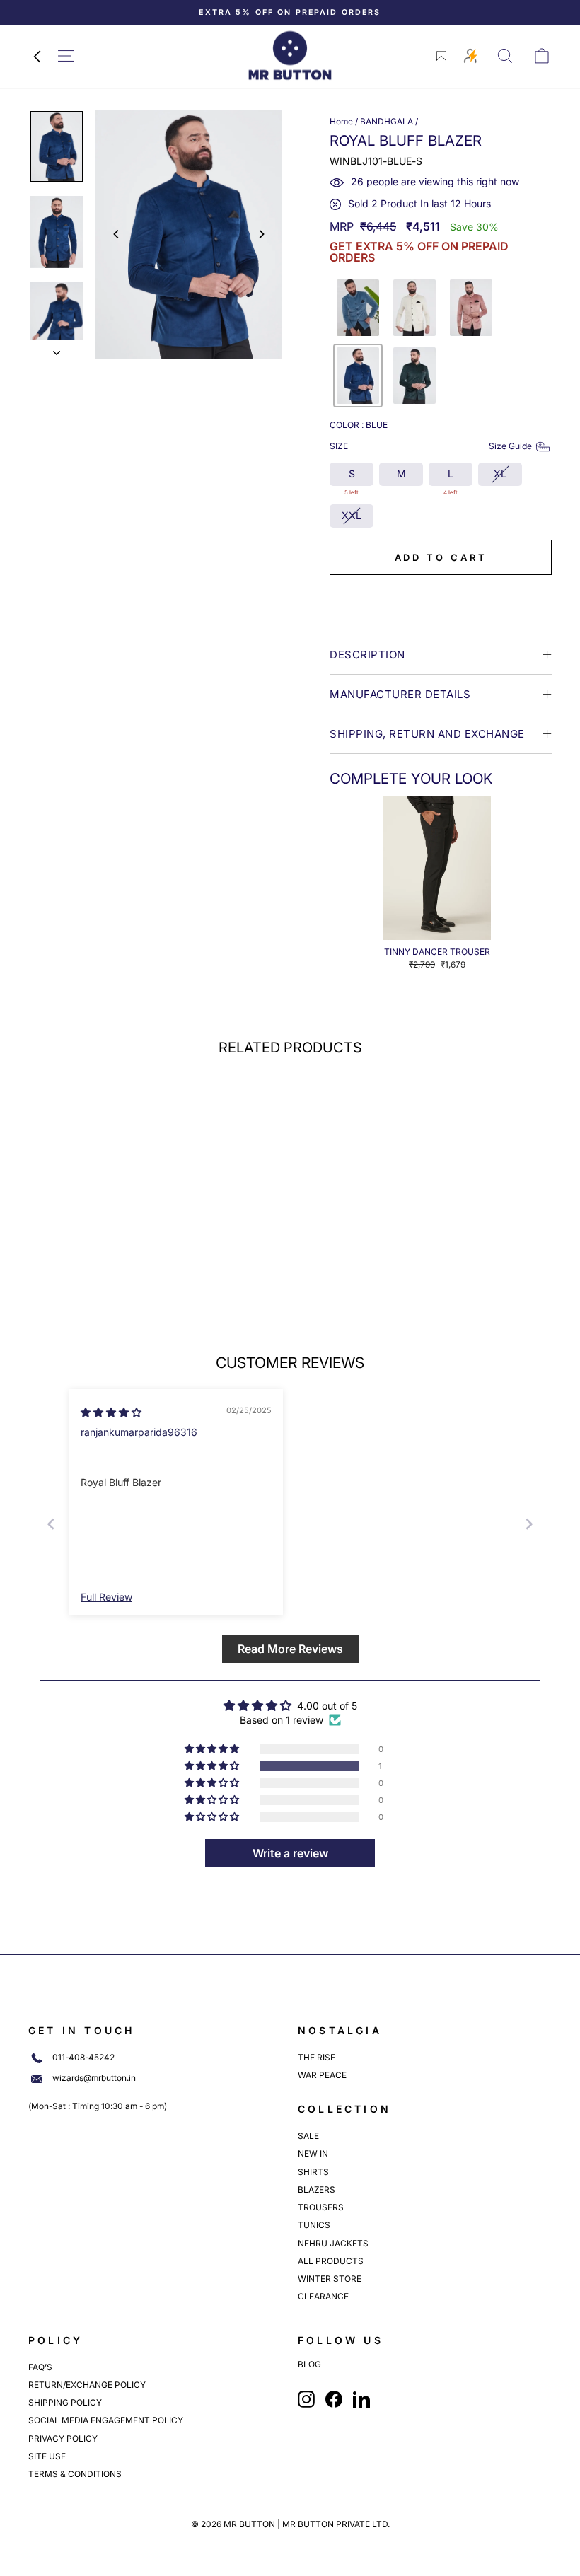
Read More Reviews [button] (290, 1649)
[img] (111, 1412)
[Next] (261, 234)
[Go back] (37, 56)
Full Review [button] (106, 1597)
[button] (358, 308)
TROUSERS (321, 2207)
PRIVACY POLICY (63, 2438)
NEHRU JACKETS (333, 2243)
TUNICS (314, 2225)
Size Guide (510, 446)
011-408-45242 (83, 2058)
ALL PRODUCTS (331, 2261)
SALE (308, 2136)
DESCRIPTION (367, 655)
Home (341, 121)
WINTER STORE (330, 2279)
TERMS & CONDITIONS (75, 2474)
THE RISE (317, 2057)
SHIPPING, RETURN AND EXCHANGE (427, 734)
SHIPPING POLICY (65, 2402)
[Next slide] (529, 1524)
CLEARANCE (323, 2296)
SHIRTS (313, 2172)
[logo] (290, 56)
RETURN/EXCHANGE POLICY (87, 2385)
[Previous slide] (51, 1524)
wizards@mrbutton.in (94, 2078)
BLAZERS (317, 2189)
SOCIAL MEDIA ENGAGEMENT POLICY (106, 2420)
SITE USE (47, 2456)
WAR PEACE (322, 2075)
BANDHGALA (387, 121)
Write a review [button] (290, 1853)
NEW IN (313, 2153)
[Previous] (117, 234)
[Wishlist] (441, 56)
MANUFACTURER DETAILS (400, 694)
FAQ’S (40, 2367)
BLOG (309, 2365)
